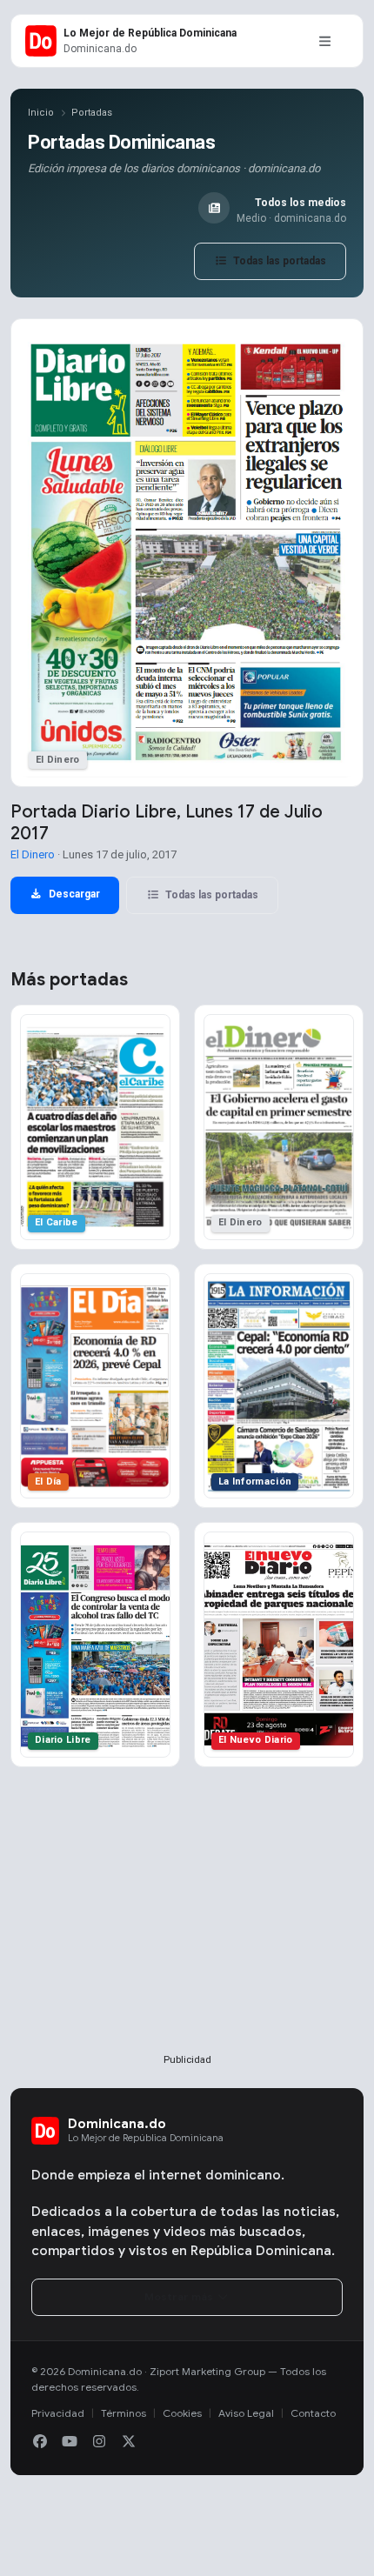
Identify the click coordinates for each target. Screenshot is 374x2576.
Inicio (41, 113)
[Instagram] (99, 2442)
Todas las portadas (278, 261)
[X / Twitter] (129, 2442)
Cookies (182, 2413)
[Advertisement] (187, 1939)
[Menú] (324, 41)
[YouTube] (70, 2442)
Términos (124, 2413)
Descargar (73, 894)
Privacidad (58, 2413)
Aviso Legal (246, 2413)
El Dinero (33, 854)
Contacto (313, 2413)
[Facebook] (40, 2442)
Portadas (92, 113)
